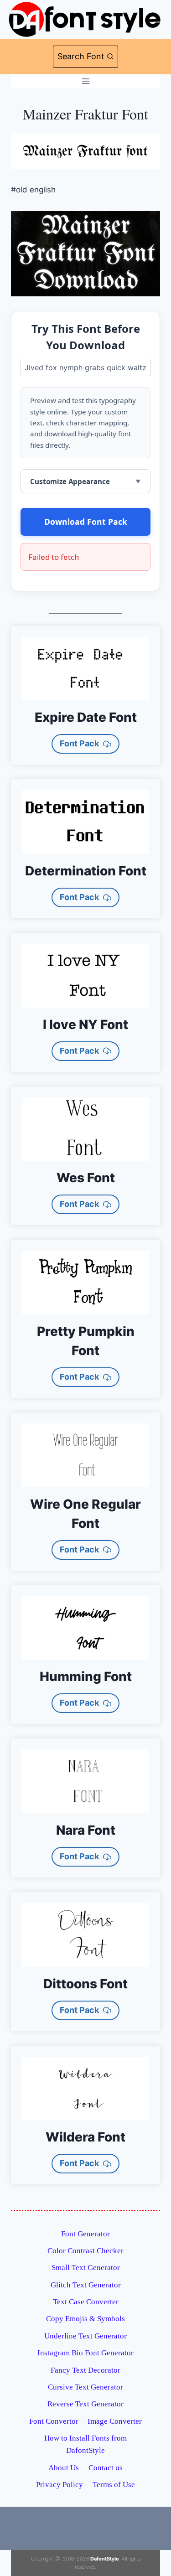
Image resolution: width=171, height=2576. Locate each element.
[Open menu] (85, 81)
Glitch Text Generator (86, 2285)
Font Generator (85, 2234)
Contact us (106, 2468)
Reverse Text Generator (85, 2404)
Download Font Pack (86, 522)
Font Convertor (54, 2421)
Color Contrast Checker (85, 2251)
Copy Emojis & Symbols (85, 2319)
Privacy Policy (60, 2485)
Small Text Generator (86, 2268)
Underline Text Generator (85, 2336)
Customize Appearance (70, 481)
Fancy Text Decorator (85, 2370)
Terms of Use (114, 2485)
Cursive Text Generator (85, 2387)
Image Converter (115, 2421)
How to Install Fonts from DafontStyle (85, 2444)
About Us (64, 2468)
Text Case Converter (86, 2302)
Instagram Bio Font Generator (85, 2353)
